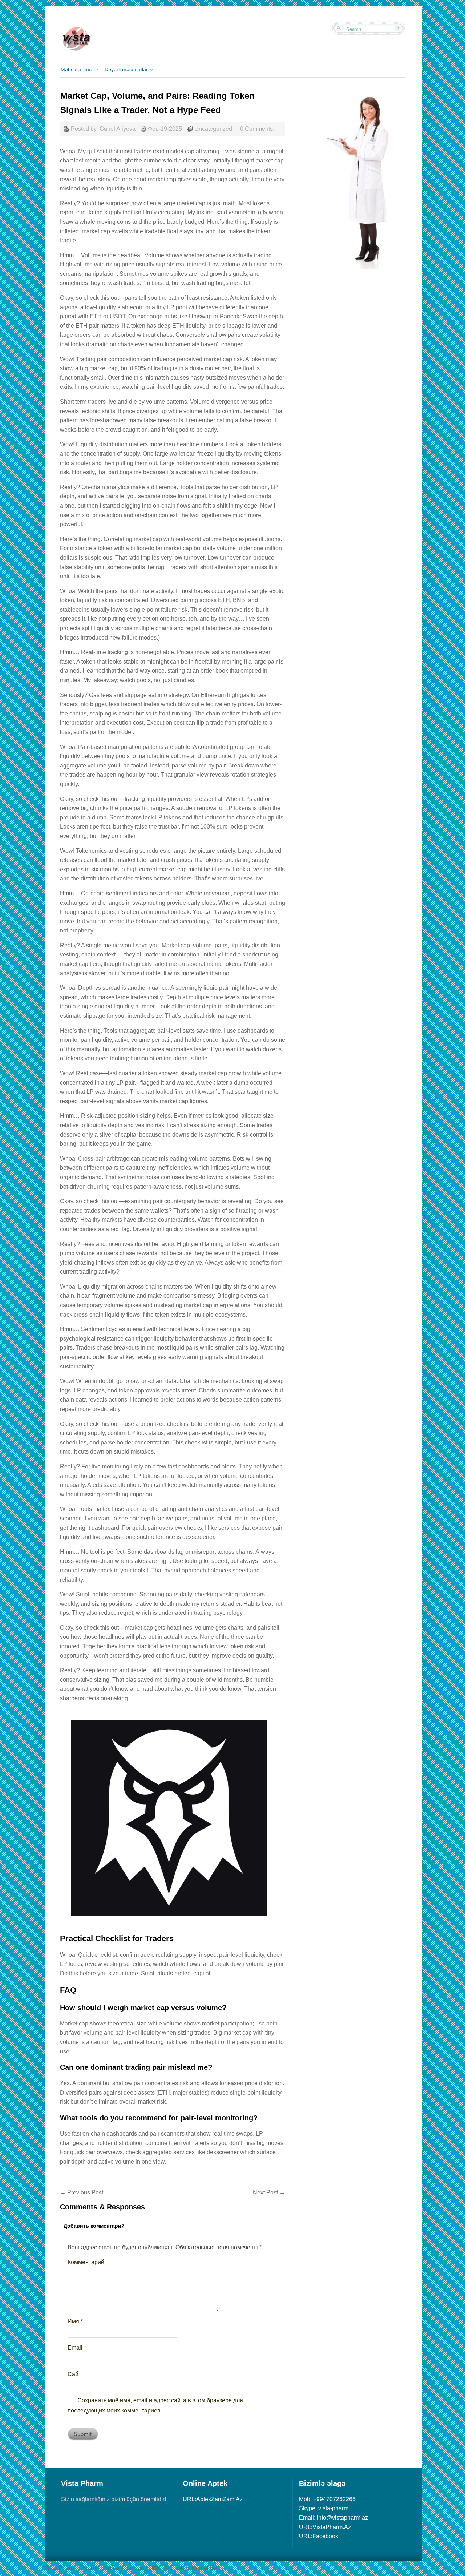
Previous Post (82, 2192)
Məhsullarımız (77, 69)
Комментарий (86, 2262)
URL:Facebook (319, 2536)
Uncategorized (213, 129)
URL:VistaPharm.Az (325, 2527)
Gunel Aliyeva (118, 129)
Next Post (269, 2192)
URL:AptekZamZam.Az (213, 2499)
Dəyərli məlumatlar (126, 69)
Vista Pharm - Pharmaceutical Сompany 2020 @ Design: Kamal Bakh (134, 2568)
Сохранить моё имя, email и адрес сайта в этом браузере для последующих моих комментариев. (155, 2405)
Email (77, 2348)
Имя (75, 2321)
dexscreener (198, 1537)
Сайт (74, 2374)
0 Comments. (257, 129)
